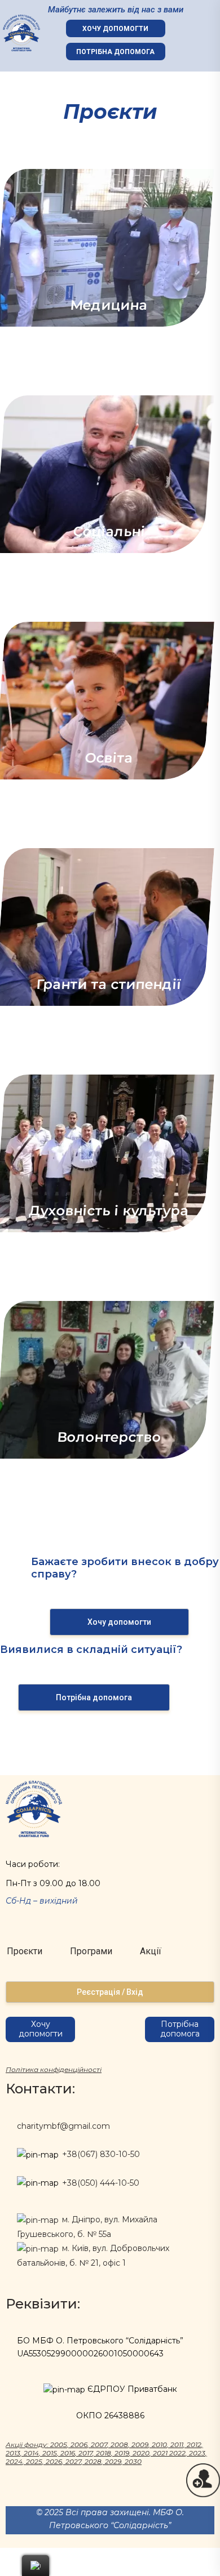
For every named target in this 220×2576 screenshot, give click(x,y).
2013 (13, 2453)
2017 (85, 2453)
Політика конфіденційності (54, 2069)
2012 (194, 2444)
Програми (91, 1951)
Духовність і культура (109, 1211)
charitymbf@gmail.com (63, 2126)
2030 (133, 2461)
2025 (34, 2461)
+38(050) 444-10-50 (101, 2183)
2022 (177, 2453)
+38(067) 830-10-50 (101, 2154)
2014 (31, 2453)
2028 (93, 2461)
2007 (99, 2444)
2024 (14, 2461)
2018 (104, 2453)
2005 (59, 2444)
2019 (122, 2453)
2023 (197, 2453)
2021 (160, 2453)
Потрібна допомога (115, 52)
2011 (177, 2444)
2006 (79, 2444)
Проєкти (25, 1951)
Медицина (109, 305)
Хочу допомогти (115, 29)
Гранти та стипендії (109, 984)
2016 (68, 2453)
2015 (50, 2453)
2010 (159, 2444)
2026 (54, 2461)
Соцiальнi (109, 531)
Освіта (109, 758)
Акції (151, 1951)
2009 (140, 2444)
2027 (73, 2461)
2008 (119, 2444)
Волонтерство (109, 1437)
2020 (141, 2453)
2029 (113, 2461)
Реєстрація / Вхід (110, 1992)
